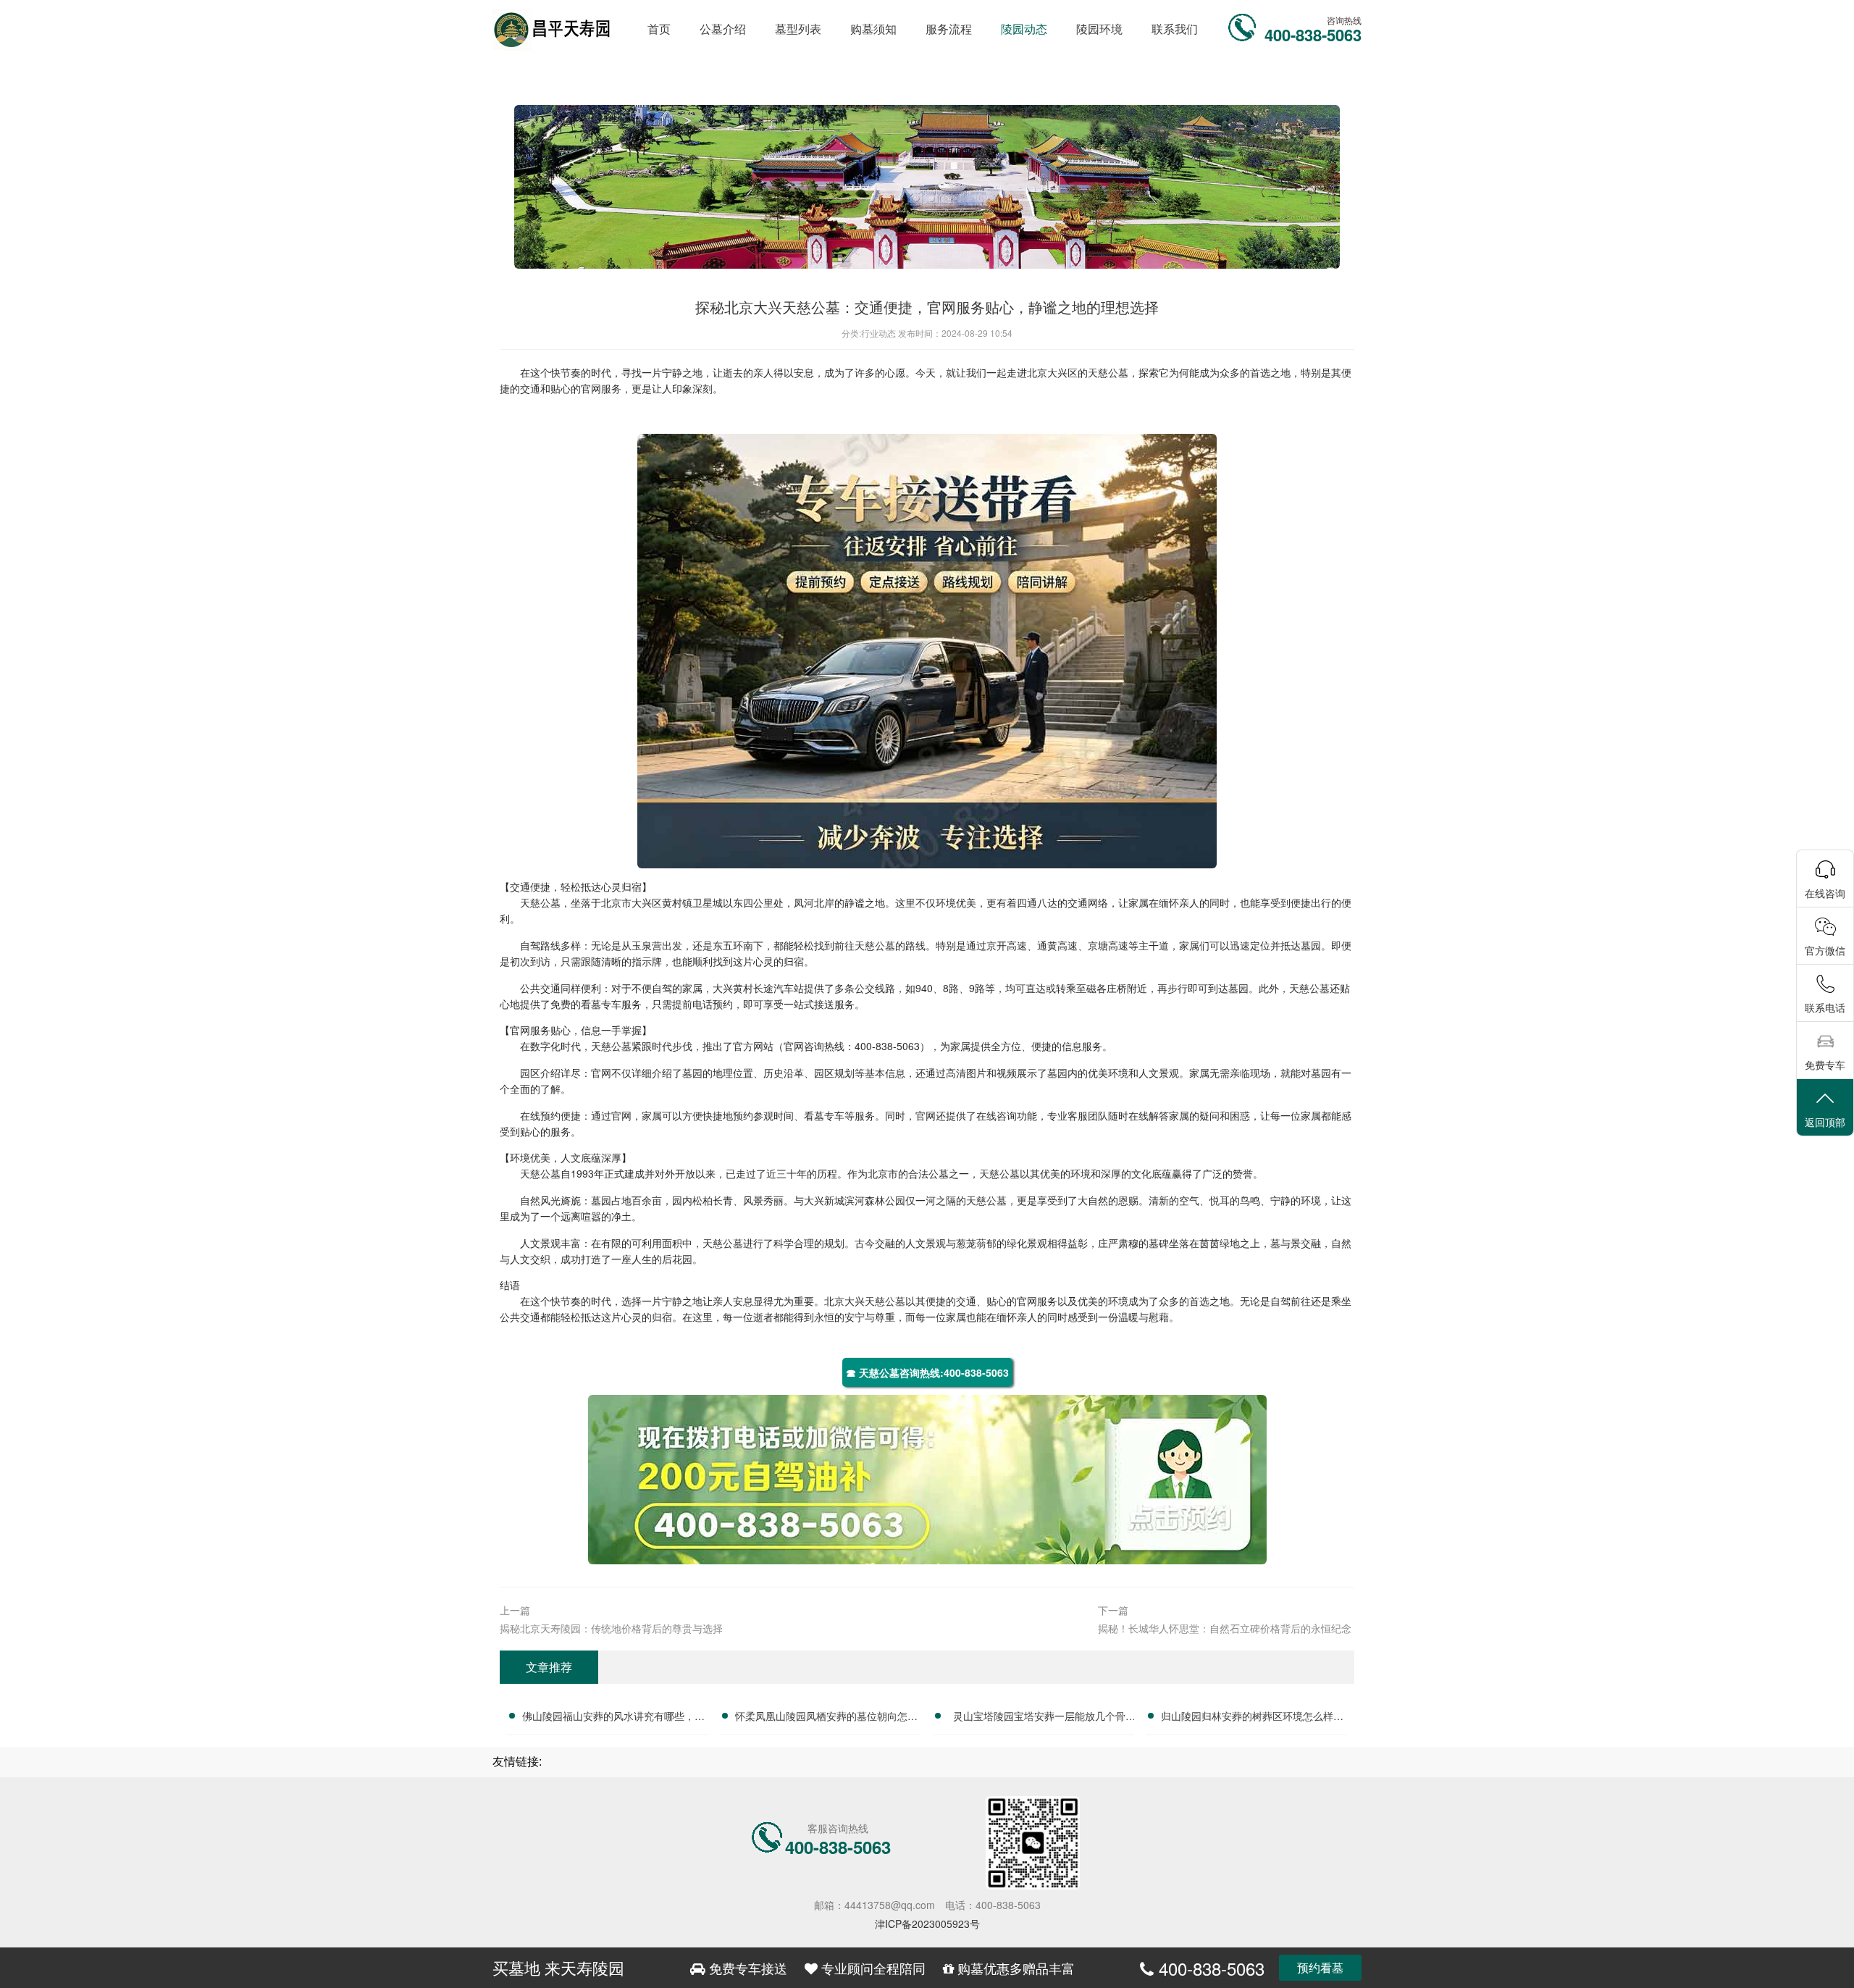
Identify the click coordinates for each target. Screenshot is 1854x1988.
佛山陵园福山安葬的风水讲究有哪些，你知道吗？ (613, 1718)
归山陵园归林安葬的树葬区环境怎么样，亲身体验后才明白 (1252, 1718)
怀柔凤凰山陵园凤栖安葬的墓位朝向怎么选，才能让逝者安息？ (826, 1718)
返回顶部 (1825, 1122)
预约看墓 (1320, 1967)
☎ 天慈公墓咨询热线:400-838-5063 (927, 1372)
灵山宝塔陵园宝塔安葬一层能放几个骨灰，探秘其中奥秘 (1039, 1718)
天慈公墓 (1108, 372)
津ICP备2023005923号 (927, 1924)
